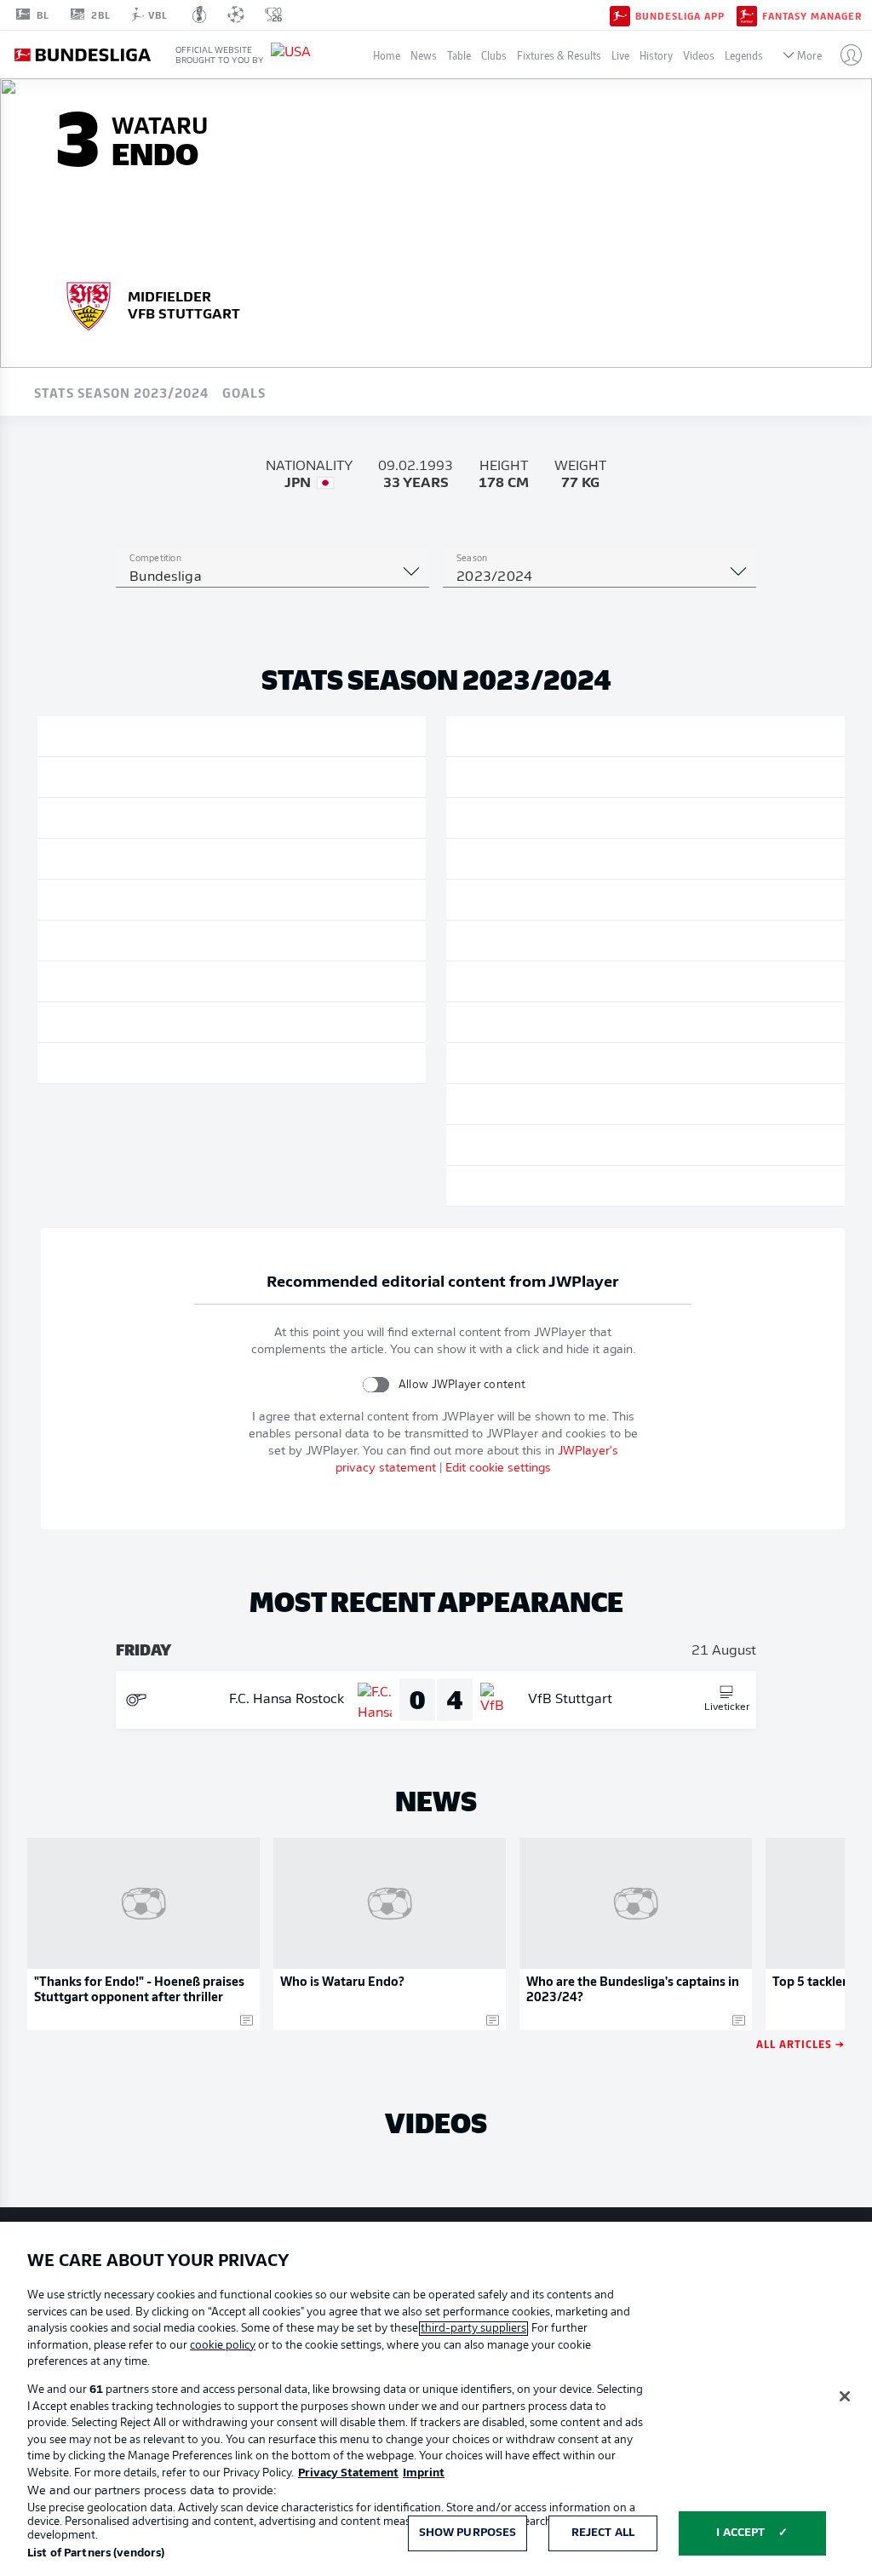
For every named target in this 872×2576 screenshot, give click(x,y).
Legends (744, 55)
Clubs (494, 55)
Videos (699, 55)
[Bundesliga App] (620, 14)
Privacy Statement (348, 2473)
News (424, 55)
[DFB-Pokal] (200, 14)
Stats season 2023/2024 (121, 392)
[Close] (845, 2396)
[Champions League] (236, 14)
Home (387, 55)
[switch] (376, 1384)
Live (620, 55)
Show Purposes (468, 2533)
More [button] (809, 55)
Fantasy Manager (812, 15)
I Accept (740, 2533)
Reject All (603, 2533)
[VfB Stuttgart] (89, 304)
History (656, 55)
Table (459, 55)
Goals (244, 392)
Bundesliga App (680, 15)
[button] (844, 55)
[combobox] (272, 577)
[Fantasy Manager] (747, 14)
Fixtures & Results (559, 55)
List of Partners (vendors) (96, 2553)
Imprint (424, 2473)
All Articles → (800, 2043)
